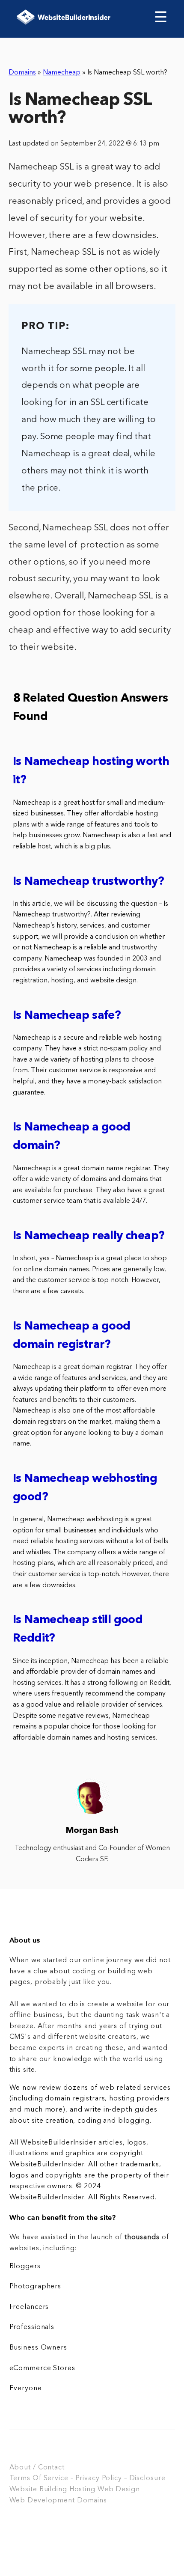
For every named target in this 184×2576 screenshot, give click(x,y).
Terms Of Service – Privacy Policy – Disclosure (88, 2478)
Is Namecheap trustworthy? (88, 882)
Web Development (42, 2501)
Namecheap (62, 73)
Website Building (38, 2490)
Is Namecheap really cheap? (89, 1236)
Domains (22, 73)
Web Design (119, 2490)
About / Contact (37, 2468)
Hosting (82, 2490)
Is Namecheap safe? (67, 1016)
